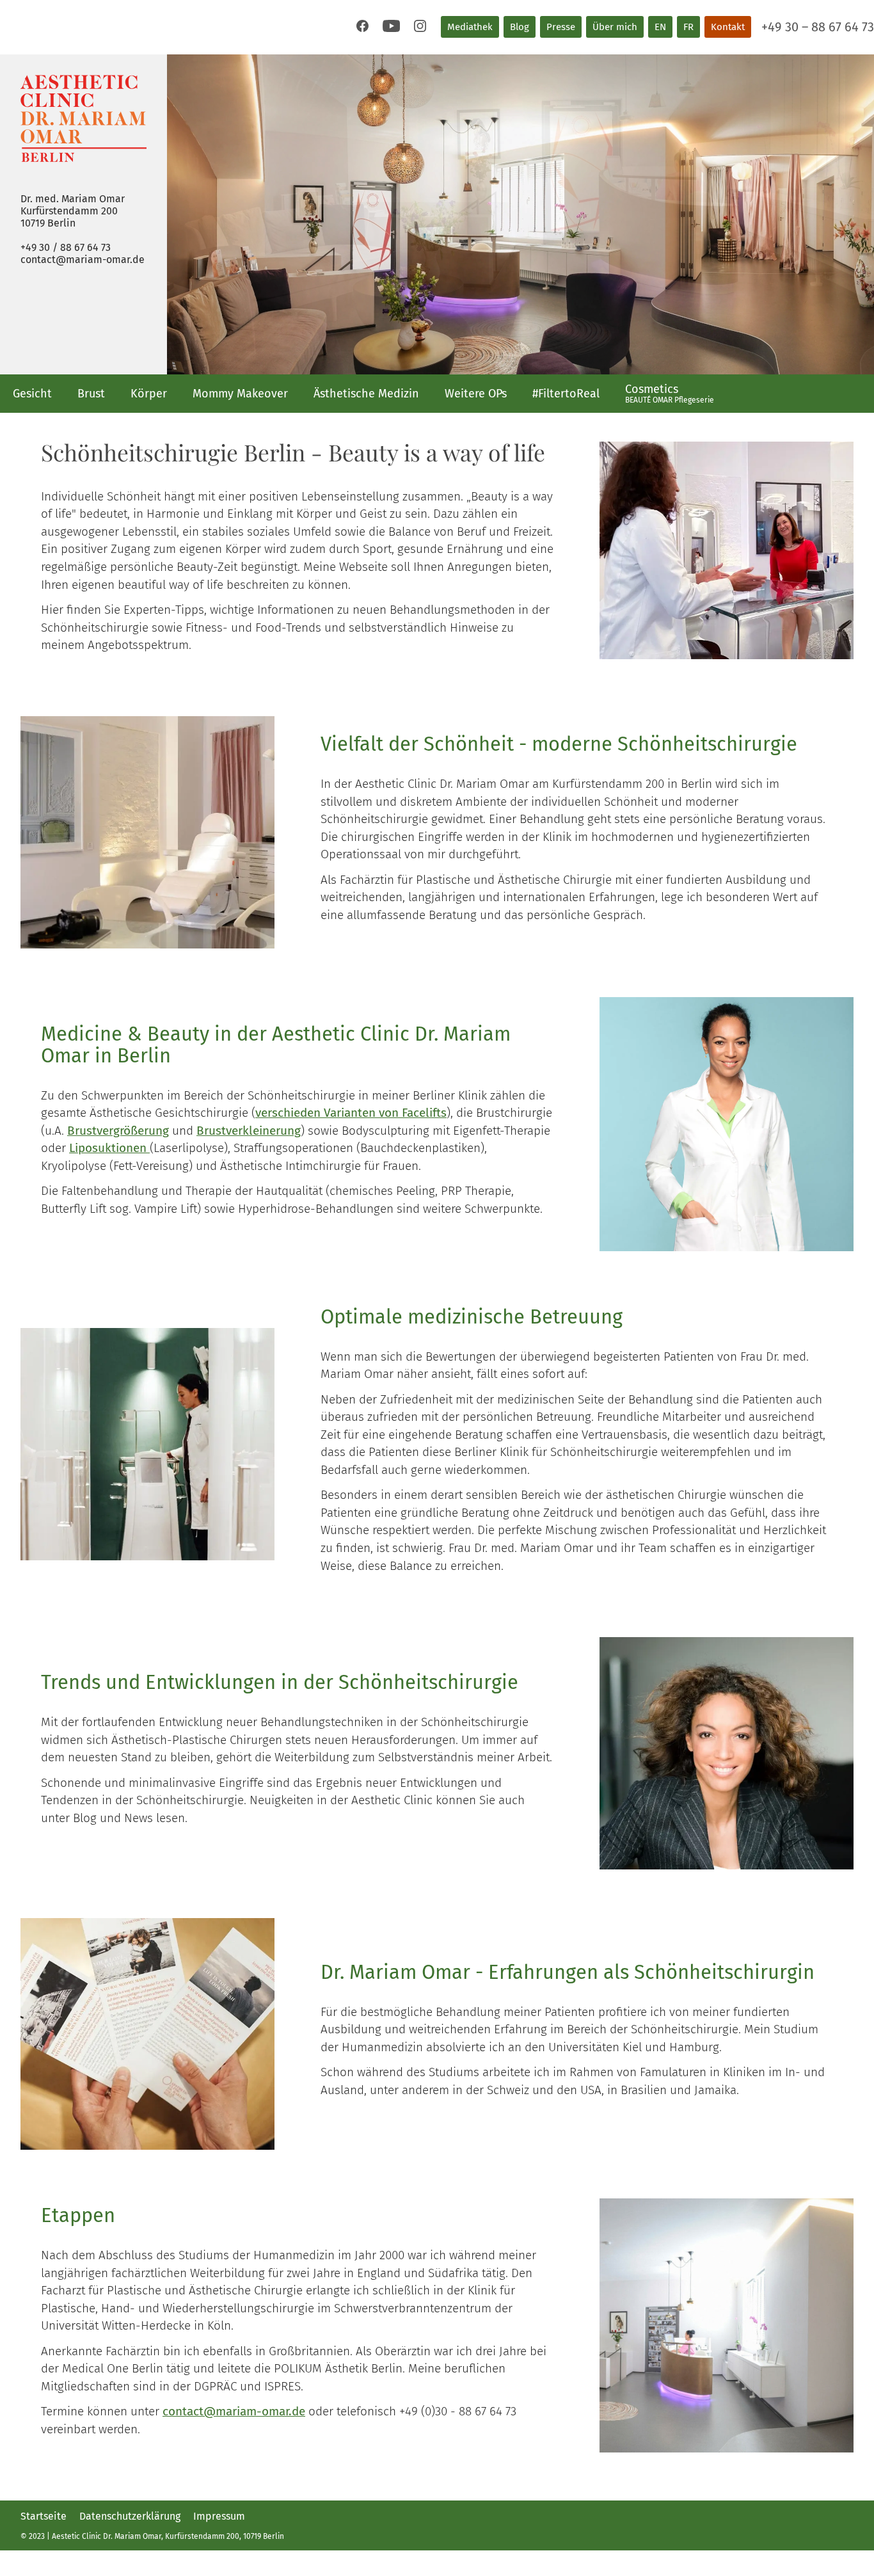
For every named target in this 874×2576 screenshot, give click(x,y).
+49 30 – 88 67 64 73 (818, 27)
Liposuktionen (109, 1148)
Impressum (219, 2516)
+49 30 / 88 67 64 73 (66, 247)
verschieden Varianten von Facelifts (351, 1113)
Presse (561, 27)
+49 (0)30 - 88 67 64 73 (458, 2411)
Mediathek (470, 27)
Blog (520, 27)
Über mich (615, 27)
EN (660, 27)
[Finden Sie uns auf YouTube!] (391, 26)
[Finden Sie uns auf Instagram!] (420, 26)
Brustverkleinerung (249, 1131)
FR (688, 27)
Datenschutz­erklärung (130, 2516)
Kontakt (728, 27)
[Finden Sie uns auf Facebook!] (362, 26)
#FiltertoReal (566, 394)
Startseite (44, 2516)
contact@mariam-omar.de (83, 260)
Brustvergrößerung (118, 1131)
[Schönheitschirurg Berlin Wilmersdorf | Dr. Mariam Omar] (83, 118)
